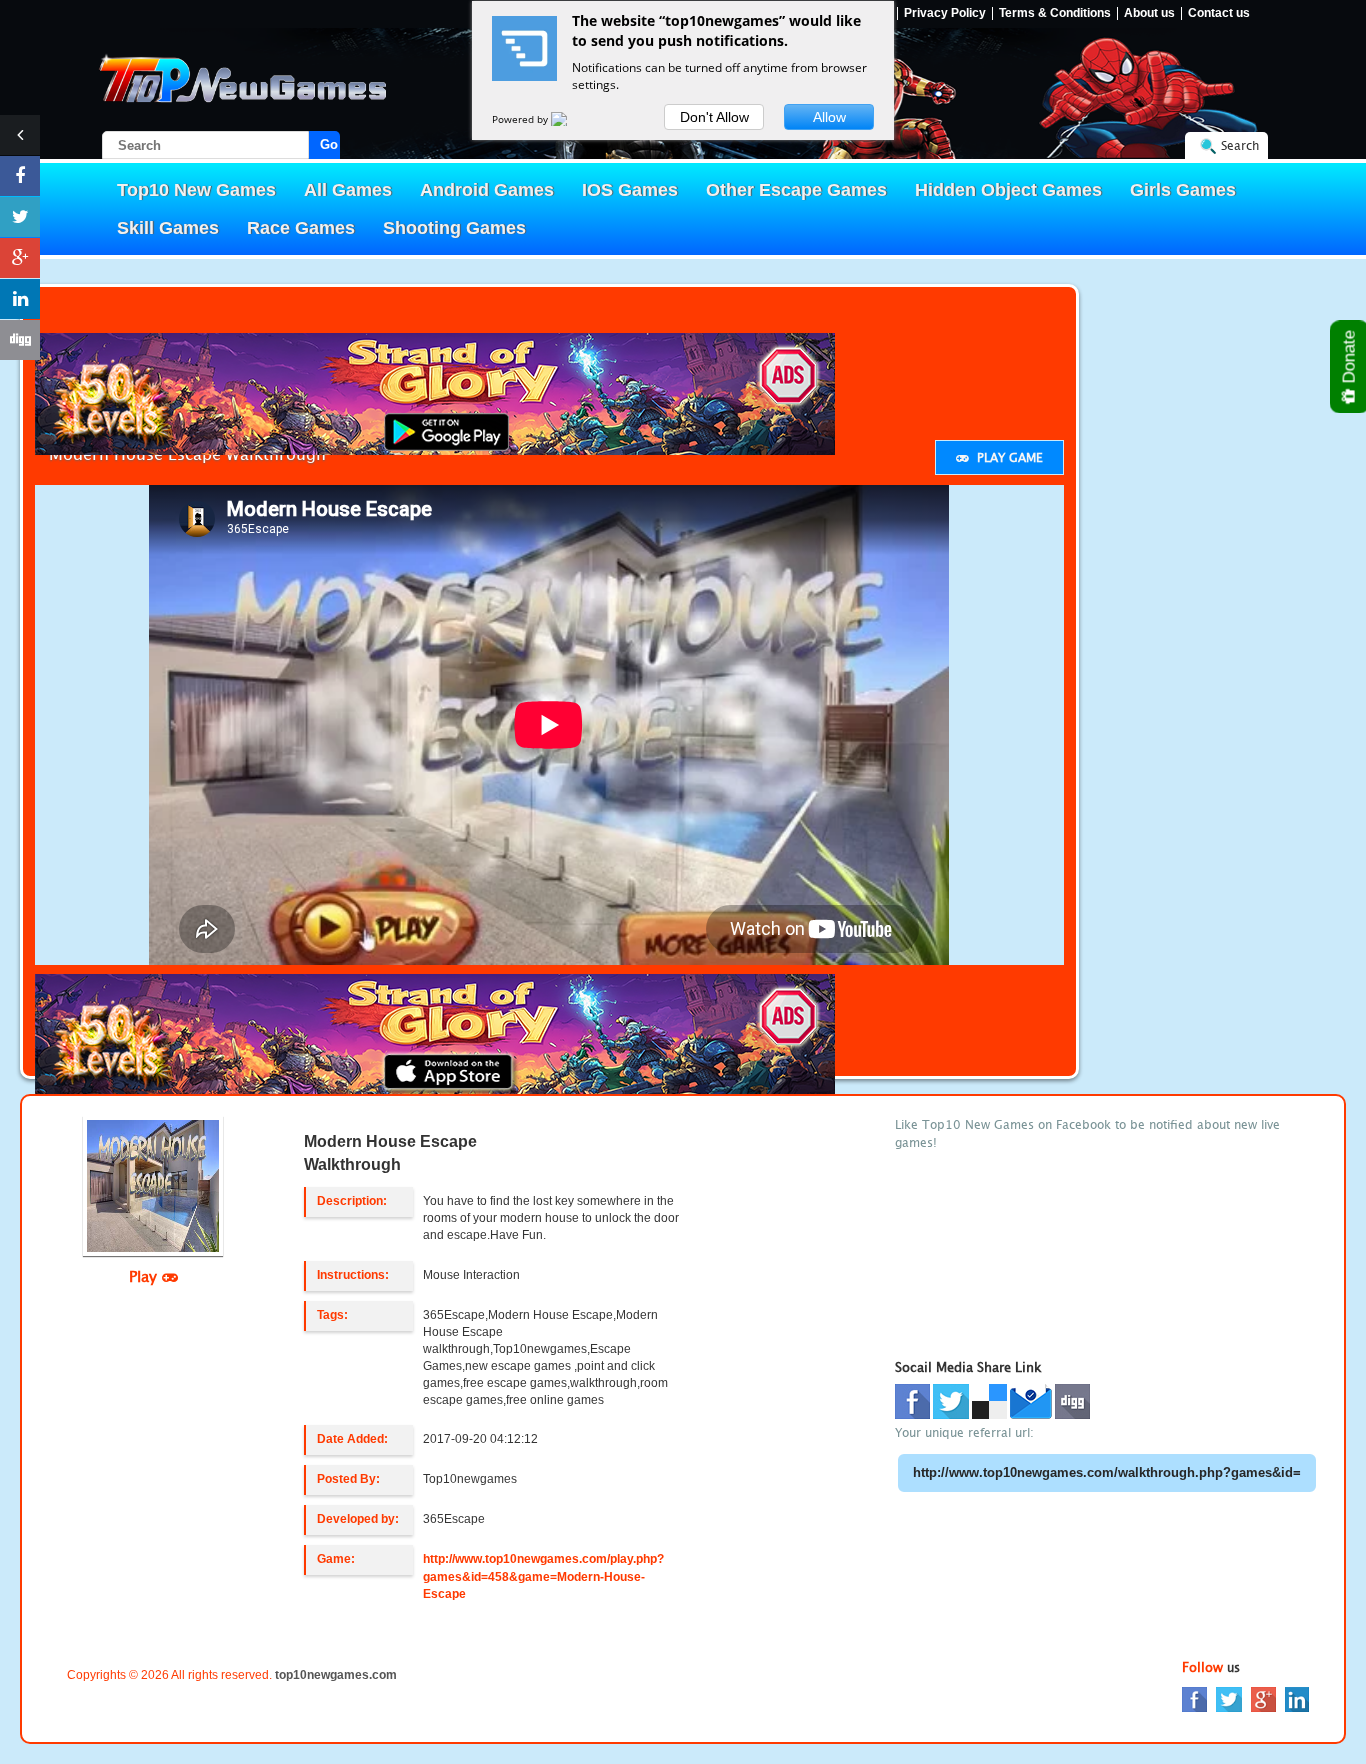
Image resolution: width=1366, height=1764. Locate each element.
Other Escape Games (796, 190)
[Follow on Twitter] (20, 217)
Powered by (521, 119)
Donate (1349, 359)
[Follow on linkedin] (20, 299)
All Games (348, 190)
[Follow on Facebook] (20, 176)
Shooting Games (454, 228)
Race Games (301, 228)
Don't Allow (714, 117)
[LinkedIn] (1297, 1697)
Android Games (487, 190)
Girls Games (1183, 190)
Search (1240, 145)
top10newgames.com (336, 1675)
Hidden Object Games (1008, 190)
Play (145, 1276)
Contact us (1219, 13)
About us (1149, 13)
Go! (330, 144)
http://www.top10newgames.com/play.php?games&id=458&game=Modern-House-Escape (543, 1576)
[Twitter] (1229, 1697)
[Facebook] (1194, 1697)
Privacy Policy (945, 13)
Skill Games (168, 228)
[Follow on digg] (20, 340)
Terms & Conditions (1055, 13)
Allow (829, 117)
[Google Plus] (1263, 1697)
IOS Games (630, 190)
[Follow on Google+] (20, 258)
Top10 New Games (196, 190)
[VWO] (571, 119)
